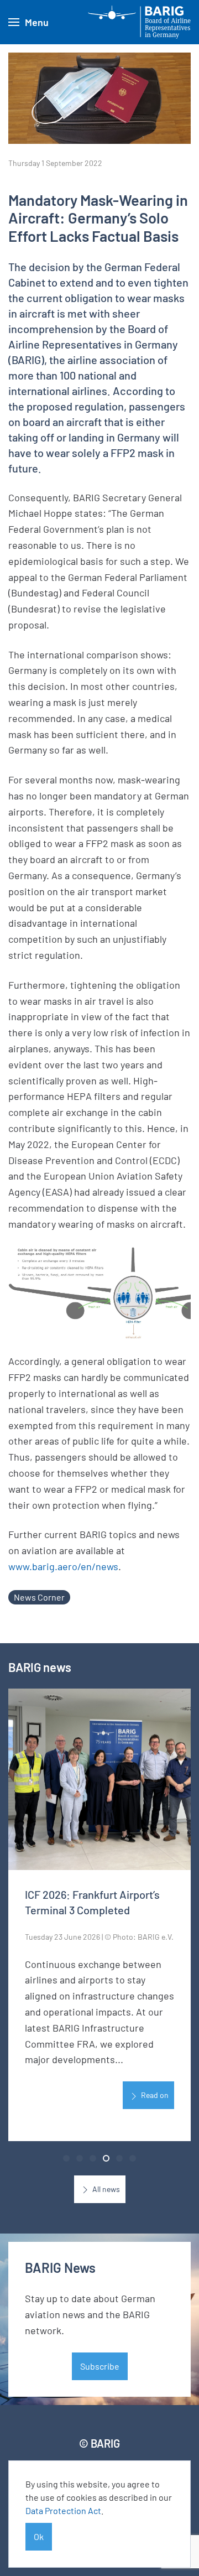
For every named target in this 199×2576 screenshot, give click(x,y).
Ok (39, 2536)
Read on (154, 2095)
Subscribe (100, 2366)
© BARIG (99, 2443)
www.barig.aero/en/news (63, 1566)
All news (105, 2189)
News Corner (39, 1597)
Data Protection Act (63, 2510)
